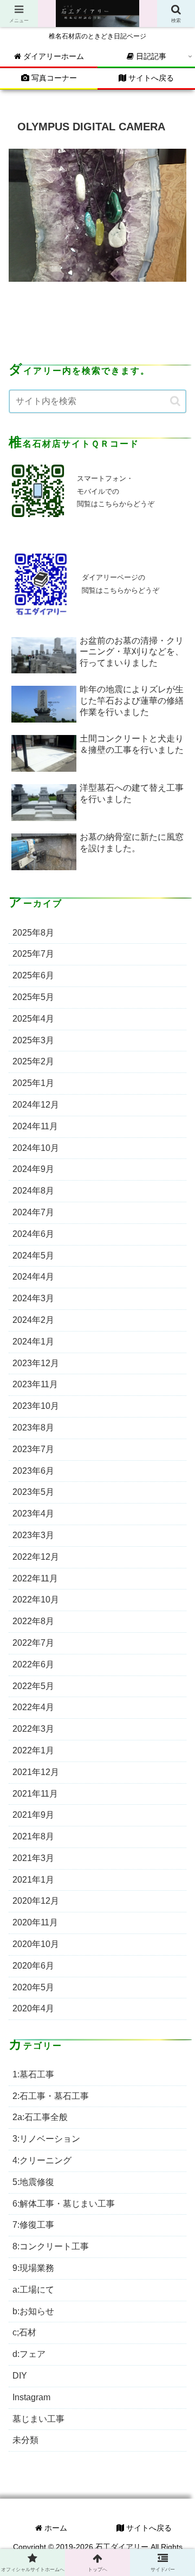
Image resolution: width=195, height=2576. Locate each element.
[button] (175, 401)
